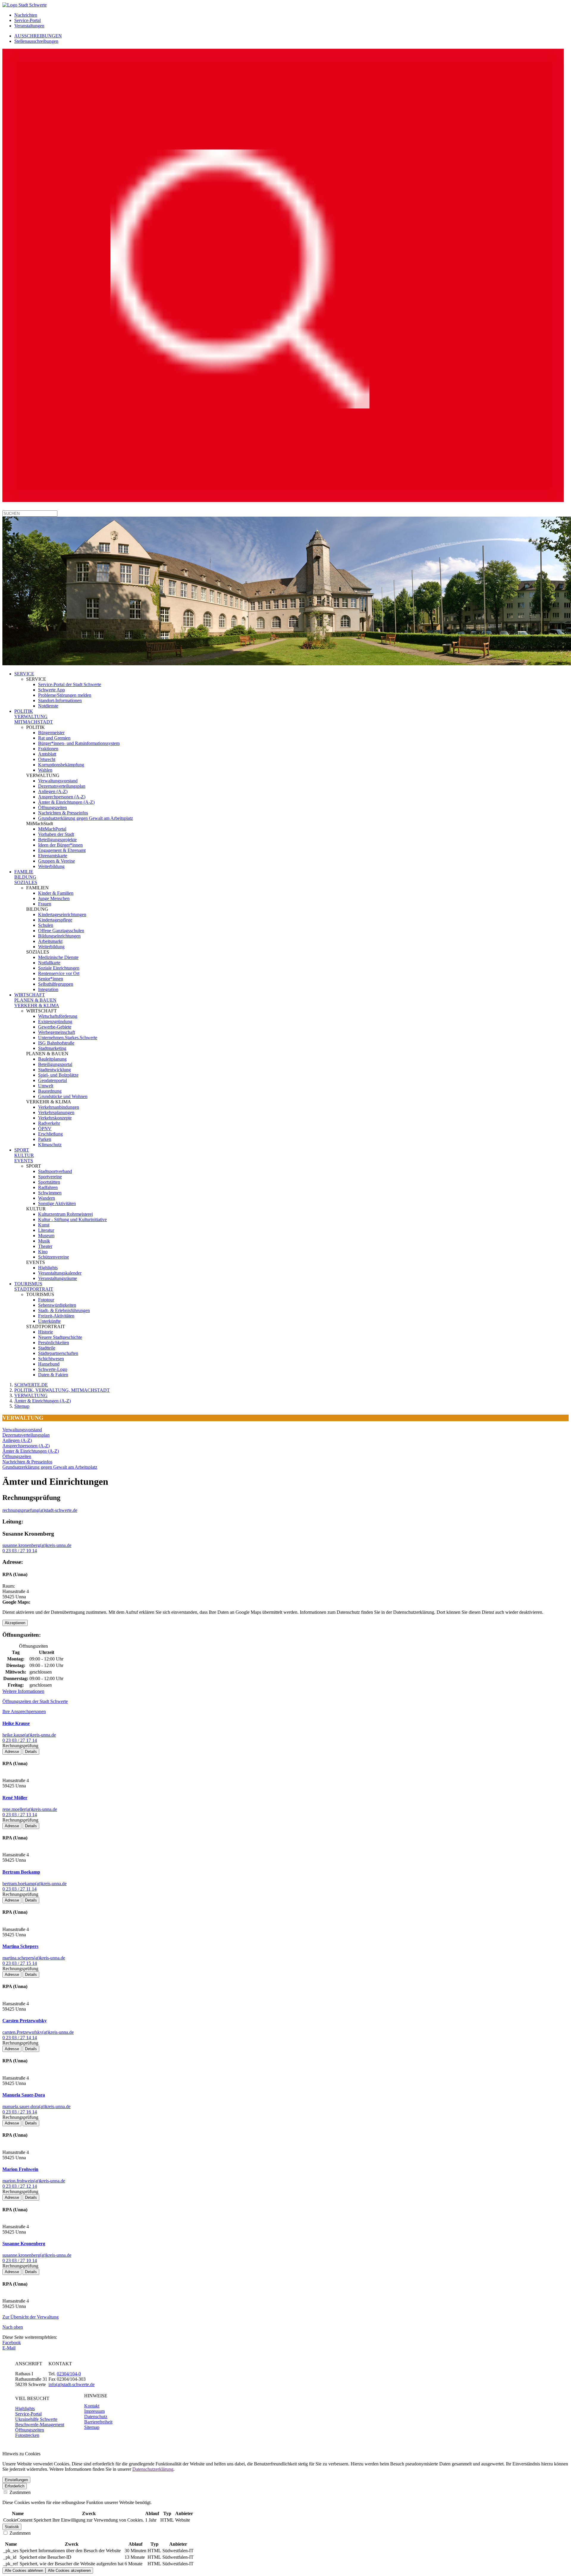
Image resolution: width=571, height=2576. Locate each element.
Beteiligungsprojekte (57, 840)
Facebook (12, 2343)
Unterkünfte (49, 1321)
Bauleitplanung (52, 1059)
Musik (44, 1241)
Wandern (47, 1198)
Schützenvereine (54, 1257)
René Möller (15, 1798)
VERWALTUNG (31, 1395)
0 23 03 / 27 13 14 (20, 1815)
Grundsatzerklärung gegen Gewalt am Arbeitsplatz (86, 818)
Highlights (48, 1268)
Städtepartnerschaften (58, 1353)
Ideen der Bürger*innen (60, 845)
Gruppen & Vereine (57, 861)
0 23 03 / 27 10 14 (20, 1551)
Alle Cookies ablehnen (24, 2571)
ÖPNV (45, 1129)
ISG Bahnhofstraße (56, 1043)
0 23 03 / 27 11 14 (19, 1889)
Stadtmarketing (52, 1048)
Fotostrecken (27, 2435)
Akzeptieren (15, 1623)
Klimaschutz (50, 1145)
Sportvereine (50, 1177)
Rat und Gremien (54, 738)
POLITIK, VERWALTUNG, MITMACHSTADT (62, 1390)
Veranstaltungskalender (60, 1273)
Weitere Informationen (23, 1691)
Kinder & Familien (56, 893)
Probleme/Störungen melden (65, 695)
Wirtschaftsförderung (58, 1016)
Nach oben (13, 2327)
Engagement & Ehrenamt (62, 850)
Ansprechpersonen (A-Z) (62, 797)
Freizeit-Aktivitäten (56, 1316)
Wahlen (45, 770)
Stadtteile (47, 1348)
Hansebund (49, 1364)
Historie (46, 1332)
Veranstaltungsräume (58, 1278)
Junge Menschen (54, 898)
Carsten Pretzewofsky (25, 2021)
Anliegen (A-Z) (53, 791)
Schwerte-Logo (53, 1369)
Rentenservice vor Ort (59, 973)
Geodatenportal (52, 1080)
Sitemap (22, 1406)
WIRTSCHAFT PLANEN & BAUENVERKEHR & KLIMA (37, 1000)
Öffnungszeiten (52, 807)
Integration (48, 989)
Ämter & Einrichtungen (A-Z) (66, 802)
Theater (45, 1246)
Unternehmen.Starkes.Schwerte (68, 1038)
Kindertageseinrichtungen (62, 915)
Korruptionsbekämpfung (61, 765)
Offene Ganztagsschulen (61, 931)
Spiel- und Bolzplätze (58, 1075)
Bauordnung (50, 1091)
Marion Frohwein (20, 2169)
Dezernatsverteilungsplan (62, 786)
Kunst (44, 1225)
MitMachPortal (52, 829)
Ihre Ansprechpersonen (24, 1711)
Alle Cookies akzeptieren (69, 2571)
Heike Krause (16, 1723)
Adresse (12, 1752)
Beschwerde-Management (40, 2425)
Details (31, 1752)
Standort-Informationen (60, 700)
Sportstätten (49, 1182)
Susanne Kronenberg (24, 2244)
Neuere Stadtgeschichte (60, 1337)
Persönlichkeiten (54, 1343)
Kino (43, 1252)
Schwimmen (50, 1193)
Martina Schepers (20, 1946)
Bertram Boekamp (21, 1872)
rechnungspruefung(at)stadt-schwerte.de (40, 1510)
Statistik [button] (12, 2527)
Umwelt (46, 1086)
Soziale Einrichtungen (59, 968)
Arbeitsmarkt (50, 941)
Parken (45, 1139)
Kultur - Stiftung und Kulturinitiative (72, 1219)
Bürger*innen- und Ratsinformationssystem (79, 743)
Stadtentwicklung (54, 1070)
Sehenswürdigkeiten (57, 1305)
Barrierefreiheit (98, 2422)
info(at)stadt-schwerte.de (72, 2384)
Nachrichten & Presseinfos (63, 813)
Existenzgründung (55, 1022)
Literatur (46, 1230)
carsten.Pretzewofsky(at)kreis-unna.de (38, 2032)
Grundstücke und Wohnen (63, 1096)
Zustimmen (19, 2492)
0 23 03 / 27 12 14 (20, 2186)
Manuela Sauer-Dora (24, 2095)
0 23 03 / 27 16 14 (20, 2112)
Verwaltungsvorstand (58, 781)
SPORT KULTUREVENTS (24, 1155)
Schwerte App (51, 690)
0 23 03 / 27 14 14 (20, 2038)
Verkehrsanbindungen (59, 1107)
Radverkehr (49, 1123)
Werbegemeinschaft (57, 1032)
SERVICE (24, 674)
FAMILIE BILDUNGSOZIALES (26, 877)
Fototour (46, 1300)
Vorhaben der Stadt (56, 834)
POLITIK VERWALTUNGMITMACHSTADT (34, 717)
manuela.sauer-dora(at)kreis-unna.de (36, 2106)
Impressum (94, 2411)
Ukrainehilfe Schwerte (36, 2419)
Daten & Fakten (53, 1375)
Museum (46, 1236)
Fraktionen (48, 749)
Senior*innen (51, 979)
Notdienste (48, 706)
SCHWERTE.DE (31, 1385)
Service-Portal (28, 20)
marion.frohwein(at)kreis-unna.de (34, 2181)
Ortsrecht (47, 759)
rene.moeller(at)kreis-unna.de (30, 1809)
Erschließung (50, 1134)
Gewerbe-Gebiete (55, 1027)
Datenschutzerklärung (153, 2469)
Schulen (46, 925)
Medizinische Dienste (58, 957)
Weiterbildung (51, 866)
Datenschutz (96, 2417)
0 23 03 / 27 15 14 (20, 1963)
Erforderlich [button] (15, 2486)
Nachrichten (26, 15)
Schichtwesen (51, 1359)
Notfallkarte (49, 963)
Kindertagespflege (55, 920)
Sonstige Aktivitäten (57, 1203)
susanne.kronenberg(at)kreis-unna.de (37, 1545)
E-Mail (9, 2348)
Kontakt (92, 2406)
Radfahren (48, 1187)
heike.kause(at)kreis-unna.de (29, 1735)
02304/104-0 (69, 2374)
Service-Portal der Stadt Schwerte (70, 684)
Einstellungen (16, 2480)
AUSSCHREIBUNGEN (38, 36)
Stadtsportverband (55, 1171)
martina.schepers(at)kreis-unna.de (34, 1958)
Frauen (45, 904)
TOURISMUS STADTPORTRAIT (34, 1286)
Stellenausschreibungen (36, 41)
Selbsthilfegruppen (56, 984)
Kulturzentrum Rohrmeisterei (65, 1214)
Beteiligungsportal (55, 1064)
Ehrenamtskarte (53, 856)
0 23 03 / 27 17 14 (20, 1740)
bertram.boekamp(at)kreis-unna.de (34, 1884)
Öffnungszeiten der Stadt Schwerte (35, 1701)
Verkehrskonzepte (55, 1118)
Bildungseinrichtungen (59, 936)
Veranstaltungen (29, 26)
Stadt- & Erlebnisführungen (64, 1310)
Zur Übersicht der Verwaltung (30, 2317)
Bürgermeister (51, 733)
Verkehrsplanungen (56, 1112)
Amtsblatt (47, 754)
